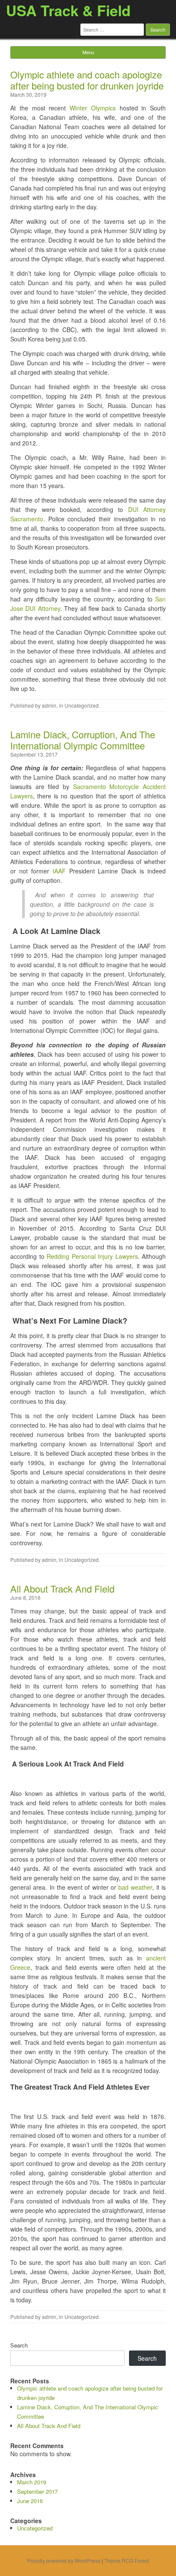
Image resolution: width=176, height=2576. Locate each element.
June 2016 (30, 2501)
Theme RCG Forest (127, 2560)
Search (19, 2345)
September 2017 (37, 2491)
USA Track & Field (68, 10)
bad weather (135, 1887)
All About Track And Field (62, 1589)
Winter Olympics (93, 108)
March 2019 (32, 2482)
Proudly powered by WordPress (64, 2560)
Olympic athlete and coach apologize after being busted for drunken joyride (87, 80)
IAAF (57, 871)
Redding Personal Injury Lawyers (92, 1256)
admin (49, 705)
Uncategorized (82, 705)
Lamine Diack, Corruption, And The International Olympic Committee (83, 740)
